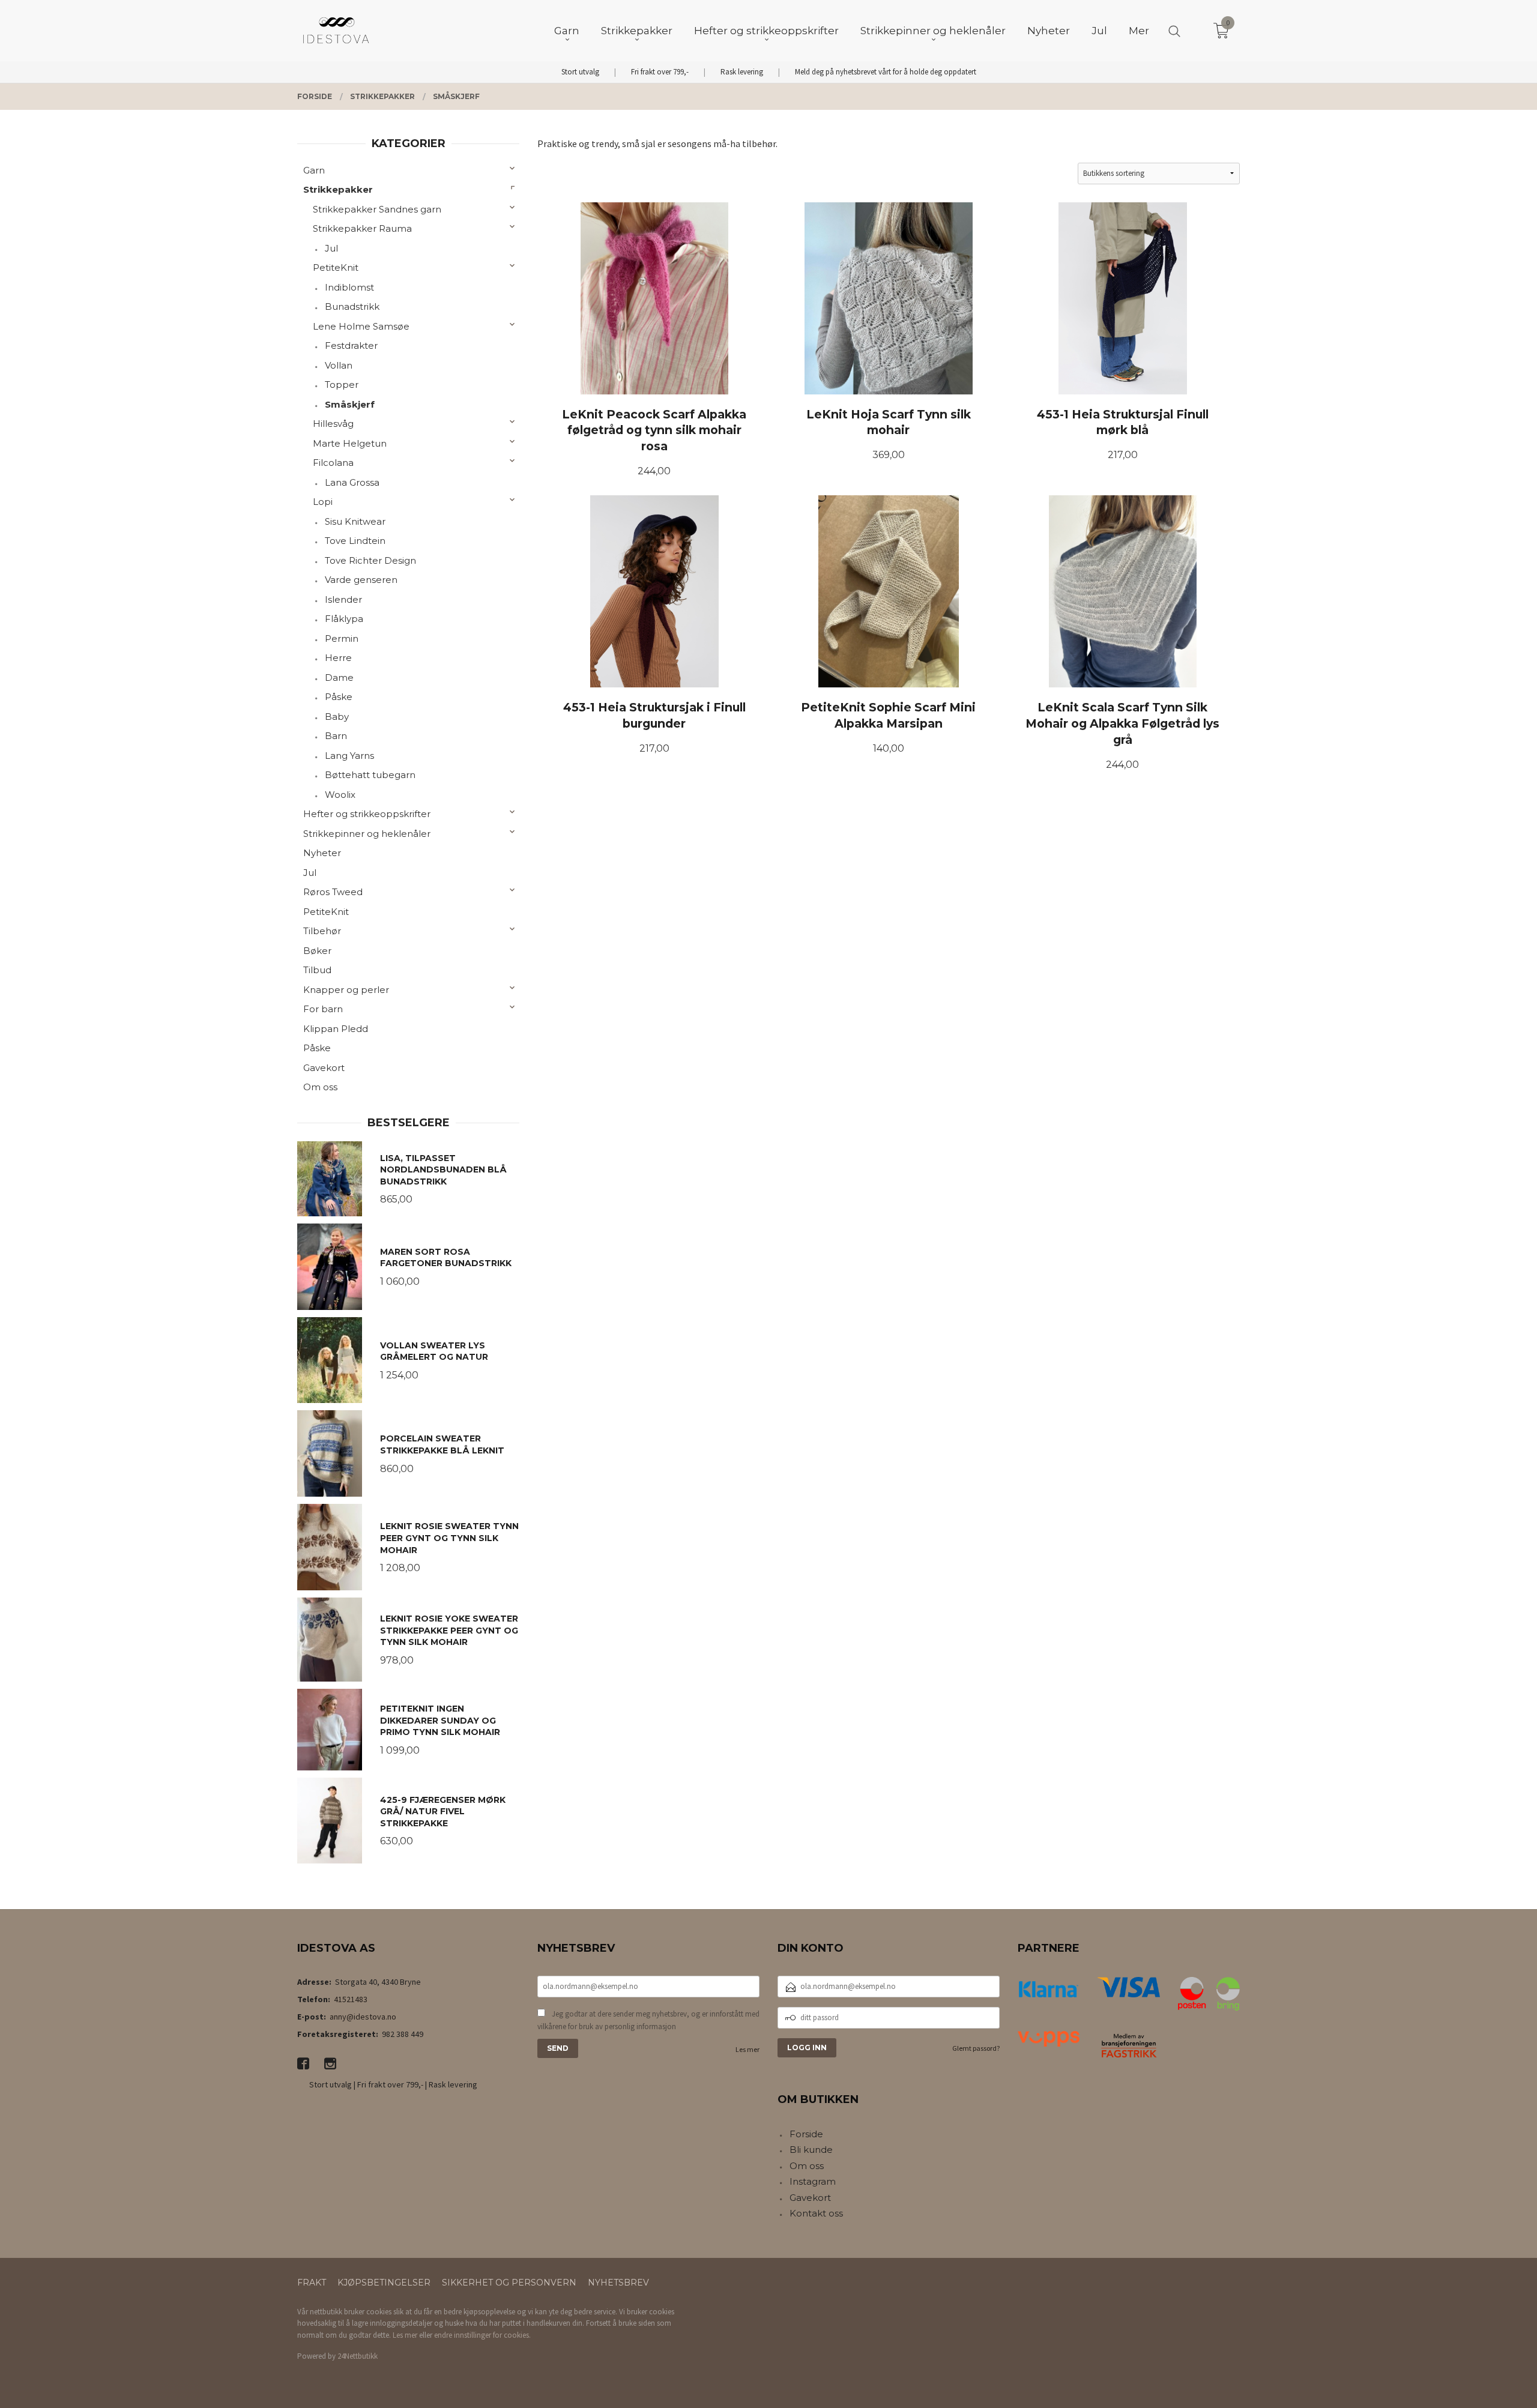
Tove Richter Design (370, 560)
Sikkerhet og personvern (509, 2283)
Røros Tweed (333, 892)
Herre (338, 658)
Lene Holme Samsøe (361, 326)
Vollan (339, 365)
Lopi (323, 502)
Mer (1139, 31)
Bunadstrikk (352, 306)
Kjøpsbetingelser (384, 2283)
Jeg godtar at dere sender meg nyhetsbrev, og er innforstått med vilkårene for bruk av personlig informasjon (648, 2020)
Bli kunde (811, 2150)
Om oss (320, 1087)
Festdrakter (351, 346)
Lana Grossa (352, 482)
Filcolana (333, 463)
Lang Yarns (349, 756)
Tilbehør (322, 931)
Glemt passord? (976, 2048)
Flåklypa (344, 619)
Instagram (813, 2181)
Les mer (747, 2049)
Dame (339, 677)
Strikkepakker (338, 189)
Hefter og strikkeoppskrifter (367, 814)
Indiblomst (349, 287)
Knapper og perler (346, 990)
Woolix (340, 795)
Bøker (317, 951)
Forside (806, 2134)
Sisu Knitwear (355, 521)
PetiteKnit (336, 267)
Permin (342, 638)
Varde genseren (361, 580)
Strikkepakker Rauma (362, 228)
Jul (331, 248)
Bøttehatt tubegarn (370, 775)
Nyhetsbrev (618, 2283)
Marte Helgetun (350, 443)
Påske (339, 697)
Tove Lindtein (355, 541)
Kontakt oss (816, 2213)
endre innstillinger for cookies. (482, 2335)
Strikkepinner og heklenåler (367, 834)
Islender (343, 599)
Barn (336, 736)
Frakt (312, 2283)
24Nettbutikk (358, 2356)
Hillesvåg (333, 424)
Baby (337, 717)
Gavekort (324, 1068)
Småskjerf (350, 404)
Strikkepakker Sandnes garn (377, 209)
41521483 (351, 1999)
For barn (323, 1009)
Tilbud (317, 970)
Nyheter (322, 853)
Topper (342, 385)
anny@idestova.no (363, 2017)
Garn (314, 170)
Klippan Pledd (336, 1029)
